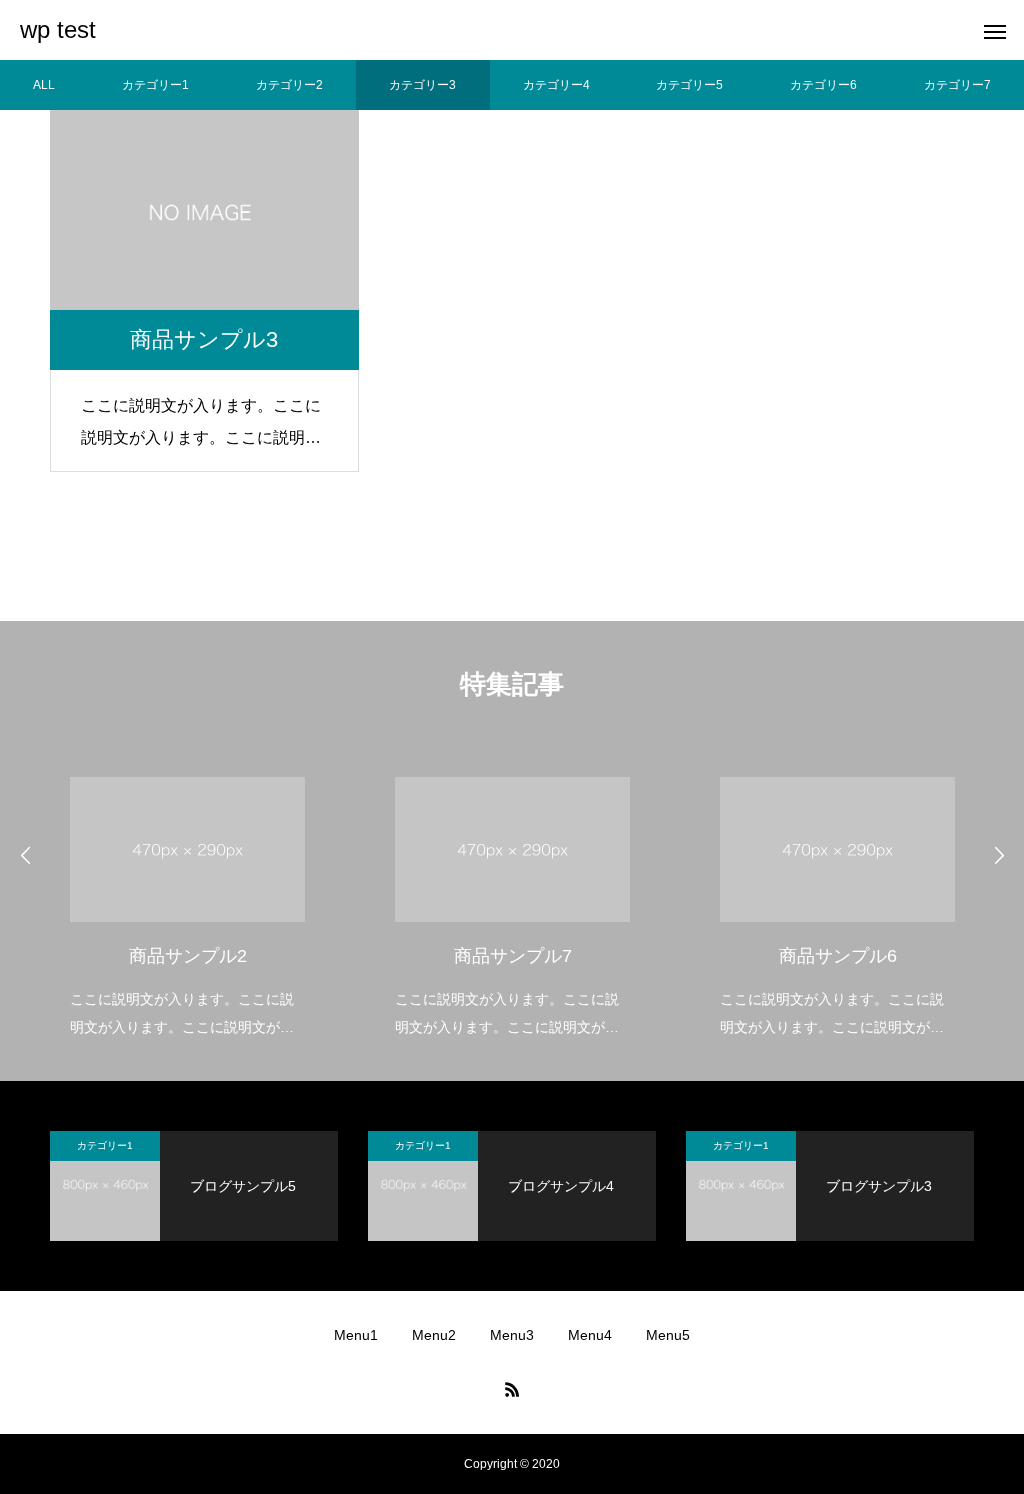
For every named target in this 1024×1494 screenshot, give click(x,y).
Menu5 (668, 1335)
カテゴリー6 (823, 85)
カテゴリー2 (289, 85)
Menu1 (356, 1335)
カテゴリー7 (957, 85)
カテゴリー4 (556, 85)
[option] (187, 894)
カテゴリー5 (689, 85)
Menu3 (512, 1335)
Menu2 (434, 1335)
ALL (44, 85)
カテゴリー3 (422, 85)
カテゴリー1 (155, 85)
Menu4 (590, 1335)
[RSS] (512, 1389)
